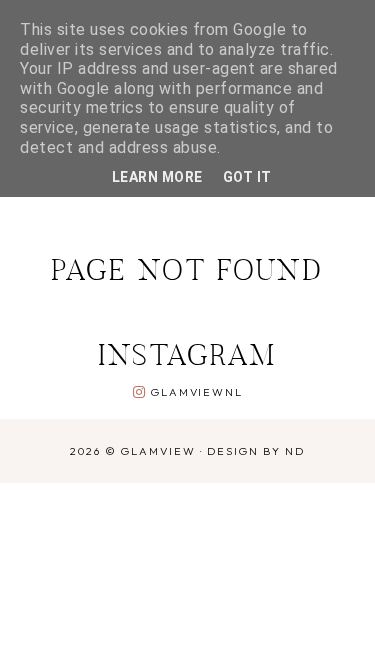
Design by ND (256, 451)
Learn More (157, 177)
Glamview (158, 451)
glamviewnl (196, 392)
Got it (247, 177)
